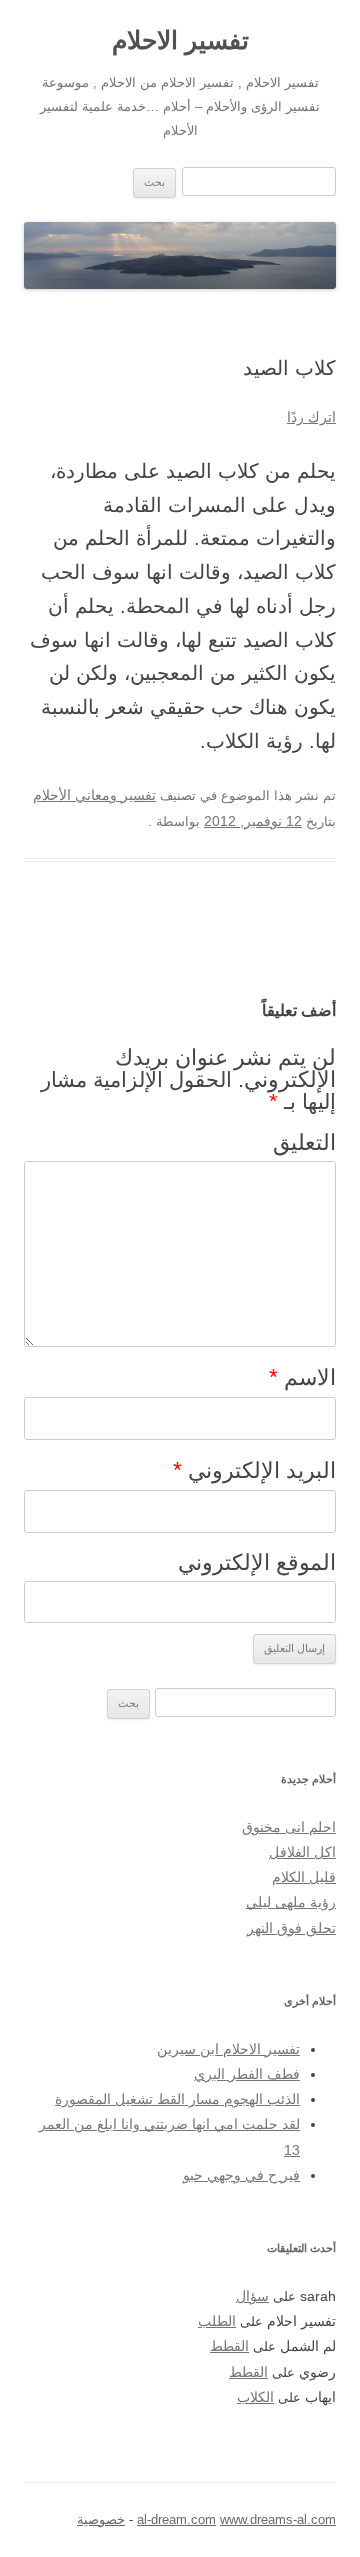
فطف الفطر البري (247, 2074)
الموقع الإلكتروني (257, 1562)
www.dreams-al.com (278, 2519)
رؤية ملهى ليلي (291, 1902)
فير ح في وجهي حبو (241, 2175)
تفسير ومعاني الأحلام (94, 795)
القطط (229, 2346)
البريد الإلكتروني (254, 1470)
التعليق (304, 1142)
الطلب (217, 2321)
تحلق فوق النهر (291, 1928)
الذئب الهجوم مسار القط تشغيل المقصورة (177, 2099)
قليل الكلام (304, 1877)
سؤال (252, 2296)
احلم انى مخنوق (289, 1827)
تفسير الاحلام (180, 40)
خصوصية (101, 2519)
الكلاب (255, 2397)
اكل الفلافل (302, 1852)
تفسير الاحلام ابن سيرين (228, 2049)
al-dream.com (176, 2519)
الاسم (302, 1377)
